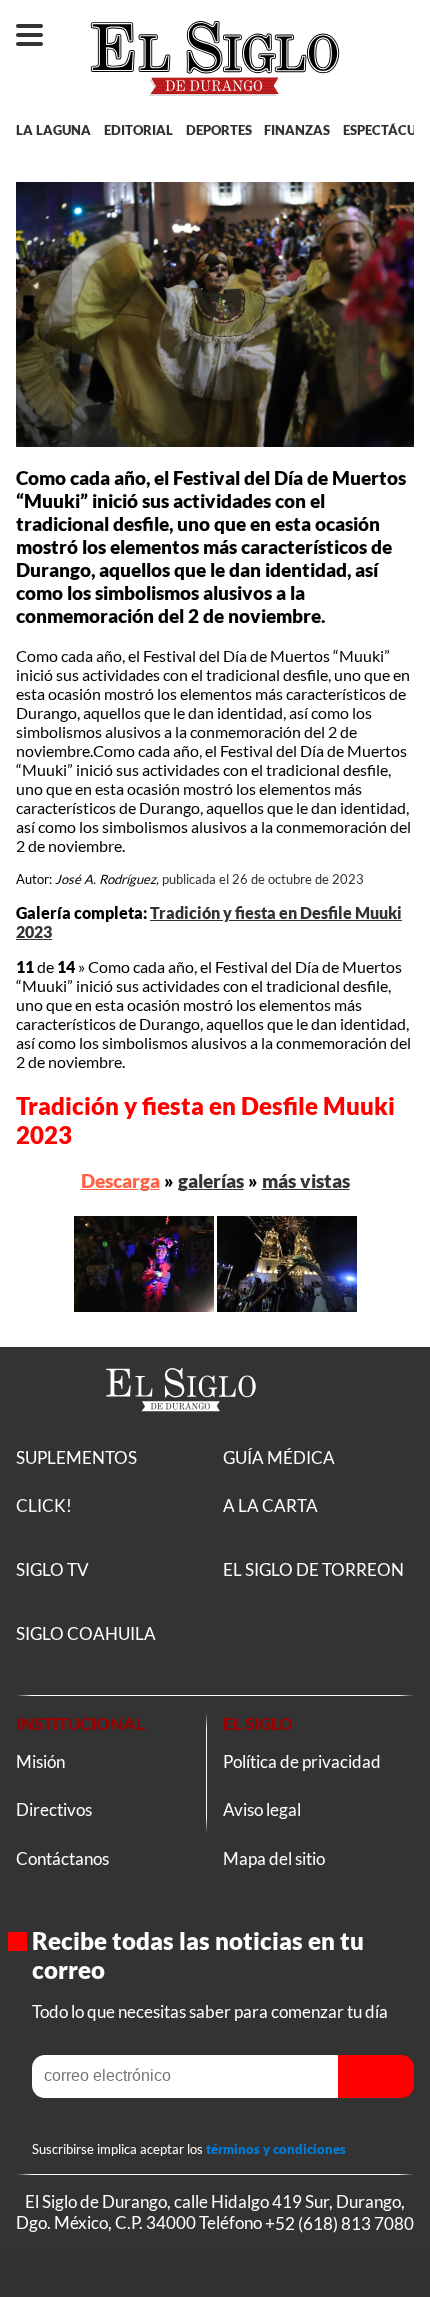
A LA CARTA (270, 1505)
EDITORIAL (138, 130)
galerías (211, 1180)
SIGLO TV (52, 1569)
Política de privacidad (302, 1761)
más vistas (306, 1180)
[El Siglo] (181, 1435)
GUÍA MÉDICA (279, 1457)
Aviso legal (262, 1809)
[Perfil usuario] (396, 26)
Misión (40, 1761)
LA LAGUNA (53, 130)
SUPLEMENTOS (76, 1457)
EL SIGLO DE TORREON (313, 1569)
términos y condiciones (276, 2149)
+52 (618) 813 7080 (339, 2222)
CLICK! (44, 1505)
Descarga (120, 1180)
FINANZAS (297, 130)
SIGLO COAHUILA (86, 1633)
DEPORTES (219, 130)
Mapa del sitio (274, 1858)
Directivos (54, 1809)
